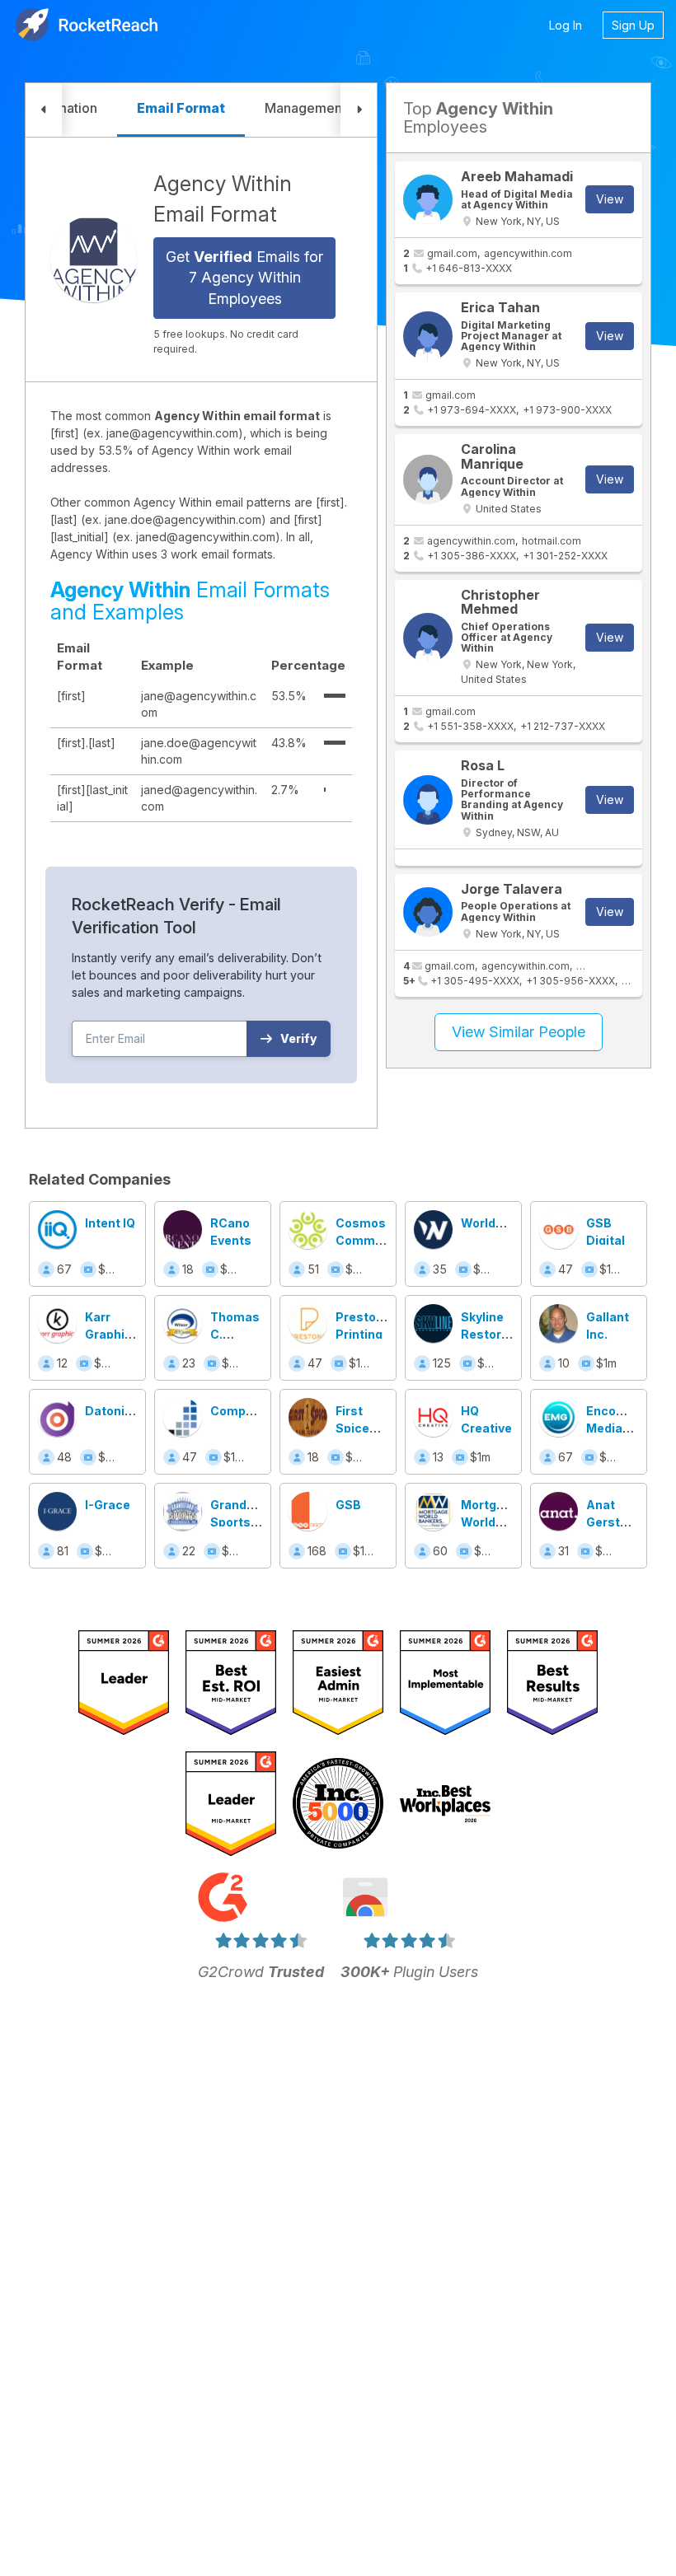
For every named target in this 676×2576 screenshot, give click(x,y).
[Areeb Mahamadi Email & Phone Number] (428, 199)
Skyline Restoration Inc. (496, 1334)
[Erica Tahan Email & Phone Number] (428, 336)
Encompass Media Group (622, 1428)
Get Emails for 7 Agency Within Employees (244, 278)
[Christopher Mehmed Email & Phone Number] (428, 638)
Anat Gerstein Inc (612, 1522)
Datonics (112, 1411)
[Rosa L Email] (428, 800)
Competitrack (251, 1411)
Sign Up (633, 25)
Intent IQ (110, 1223)
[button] (44, 110)
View (610, 199)
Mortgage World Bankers (490, 1522)
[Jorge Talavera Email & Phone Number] (428, 912)
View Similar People (519, 1032)
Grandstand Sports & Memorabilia (247, 1522)
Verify (299, 1038)
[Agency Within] (94, 259)
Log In (566, 25)
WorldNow (491, 1223)
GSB (348, 1505)
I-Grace (108, 1505)
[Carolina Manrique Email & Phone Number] (428, 479)
